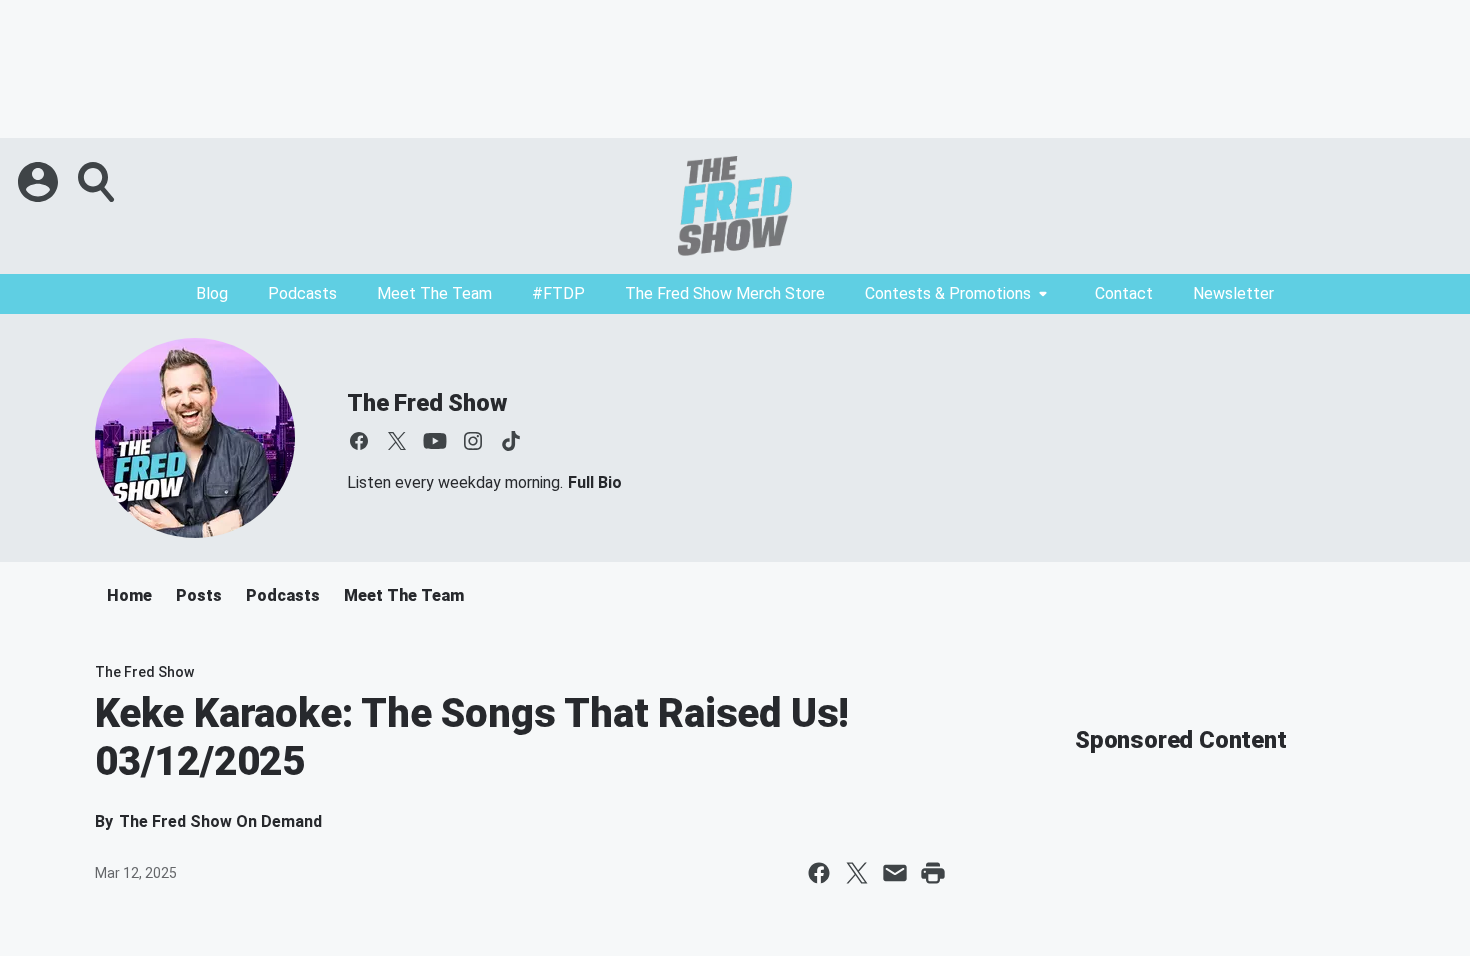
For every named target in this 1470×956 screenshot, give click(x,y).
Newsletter (1233, 293)
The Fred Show (426, 403)
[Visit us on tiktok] (511, 441)
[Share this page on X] (857, 873)
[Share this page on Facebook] (819, 873)
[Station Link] (735, 206)
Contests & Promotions (948, 293)
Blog (212, 293)
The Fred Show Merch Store (725, 293)
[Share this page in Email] (895, 873)
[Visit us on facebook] (359, 441)
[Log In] (40, 182)
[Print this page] (933, 873)
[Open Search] (98, 182)
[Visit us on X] (397, 441)
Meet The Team (434, 293)
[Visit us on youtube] (435, 441)
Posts (199, 595)
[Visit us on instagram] (473, 441)
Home (129, 595)
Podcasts (302, 293)
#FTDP (558, 293)
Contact (1124, 293)
